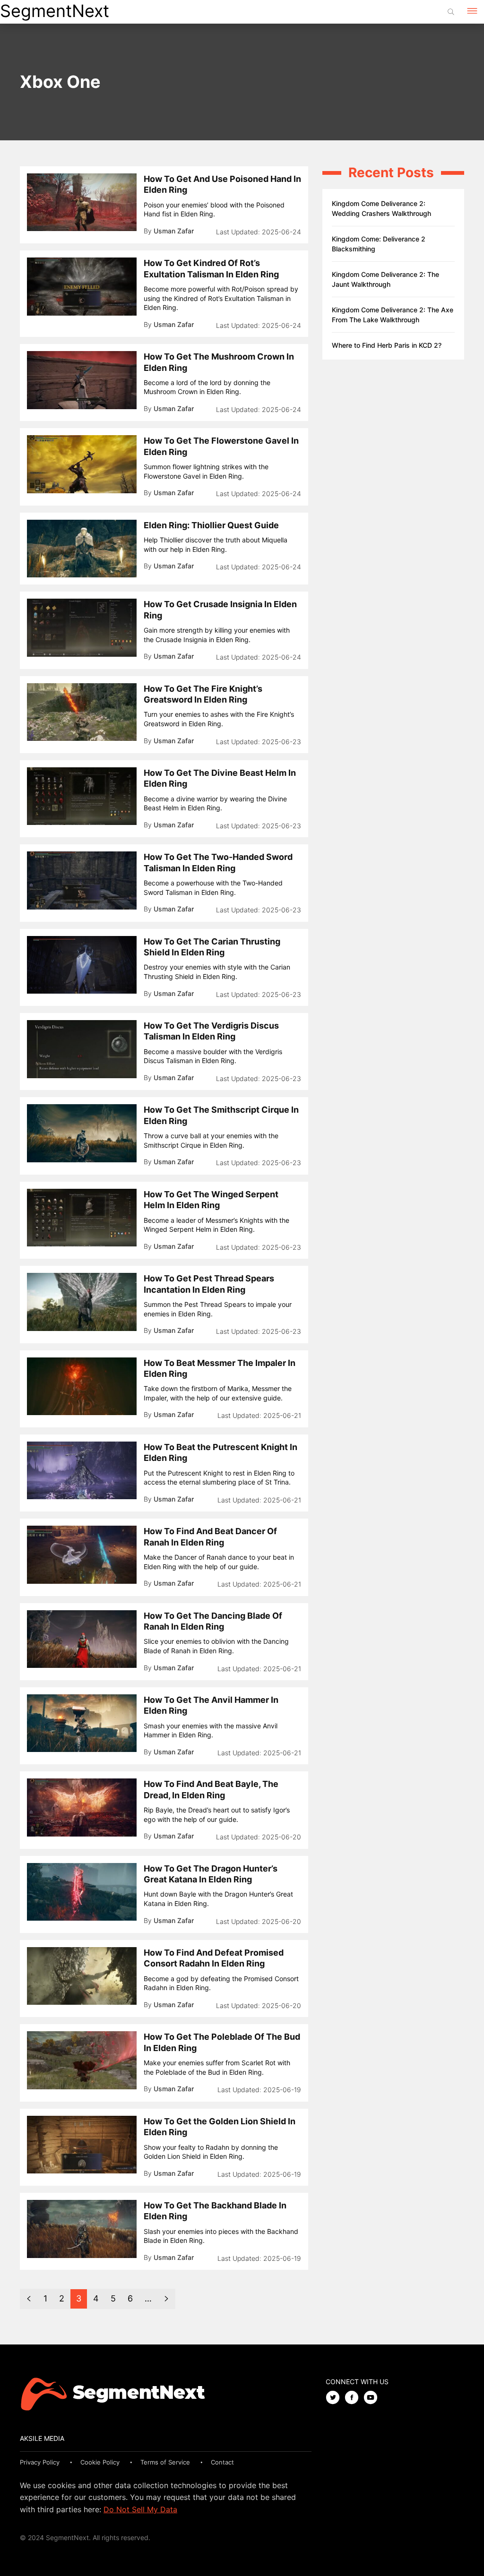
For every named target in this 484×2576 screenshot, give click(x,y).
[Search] (451, 12)
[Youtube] (373, 2398)
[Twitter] (335, 2398)
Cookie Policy (100, 2462)
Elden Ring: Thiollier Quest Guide (211, 525)
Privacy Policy (40, 2462)
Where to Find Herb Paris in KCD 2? (387, 345)
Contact (222, 2462)
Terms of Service (165, 2462)
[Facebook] (354, 2398)
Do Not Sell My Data (140, 2509)
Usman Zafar (174, 231)
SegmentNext (55, 11)
